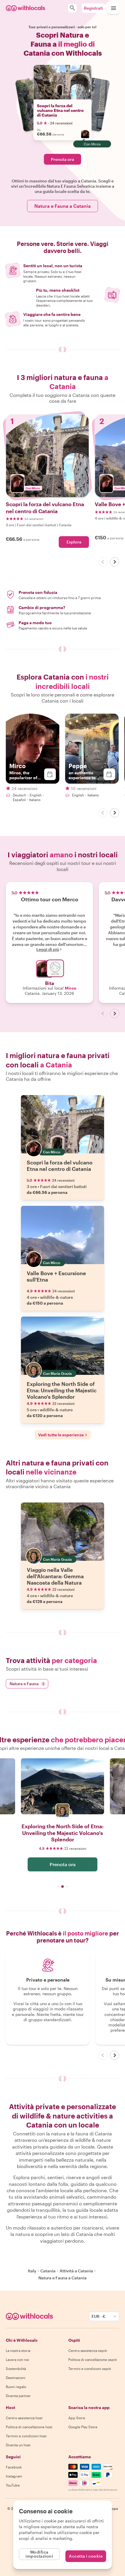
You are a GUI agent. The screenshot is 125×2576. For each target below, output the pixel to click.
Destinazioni (16, 2378)
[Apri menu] (113, 8)
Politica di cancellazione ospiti (93, 2359)
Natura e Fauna (27, 1684)
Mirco (71, 988)
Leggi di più (48, 949)
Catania (48, 2271)
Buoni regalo (16, 2387)
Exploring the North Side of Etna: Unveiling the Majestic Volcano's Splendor (62, 1390)
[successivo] (115, 562)
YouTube (13, 2485)
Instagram (14, 2476)
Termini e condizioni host (26, 2436)
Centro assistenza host (24, 2418)
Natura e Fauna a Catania (63, 206)
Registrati (93, 8)
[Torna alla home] (25, 8)
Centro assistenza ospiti (88, 2350)
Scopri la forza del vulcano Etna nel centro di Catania (60, 110)
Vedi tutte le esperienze (61, 1435)
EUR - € (99, 2316)
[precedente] (103, 562)
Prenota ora (63, 159)
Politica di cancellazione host (29, 2427)
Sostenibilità (16, 2369)
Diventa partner (18, 2396)
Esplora (74, 542)
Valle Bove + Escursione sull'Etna (56, 1276)
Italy (32, 2271)
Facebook (14, 2467)
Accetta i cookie (86, 2556)
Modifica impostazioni (39, 2554)
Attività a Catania (76, 2271)
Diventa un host (18, 2445)
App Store (77, 2418)
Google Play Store (83, 2427)
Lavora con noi (17, 2359)
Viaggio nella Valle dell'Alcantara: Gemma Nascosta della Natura (55, 1576)
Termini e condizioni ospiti (90, 2369)
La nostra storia (18, 2350)
